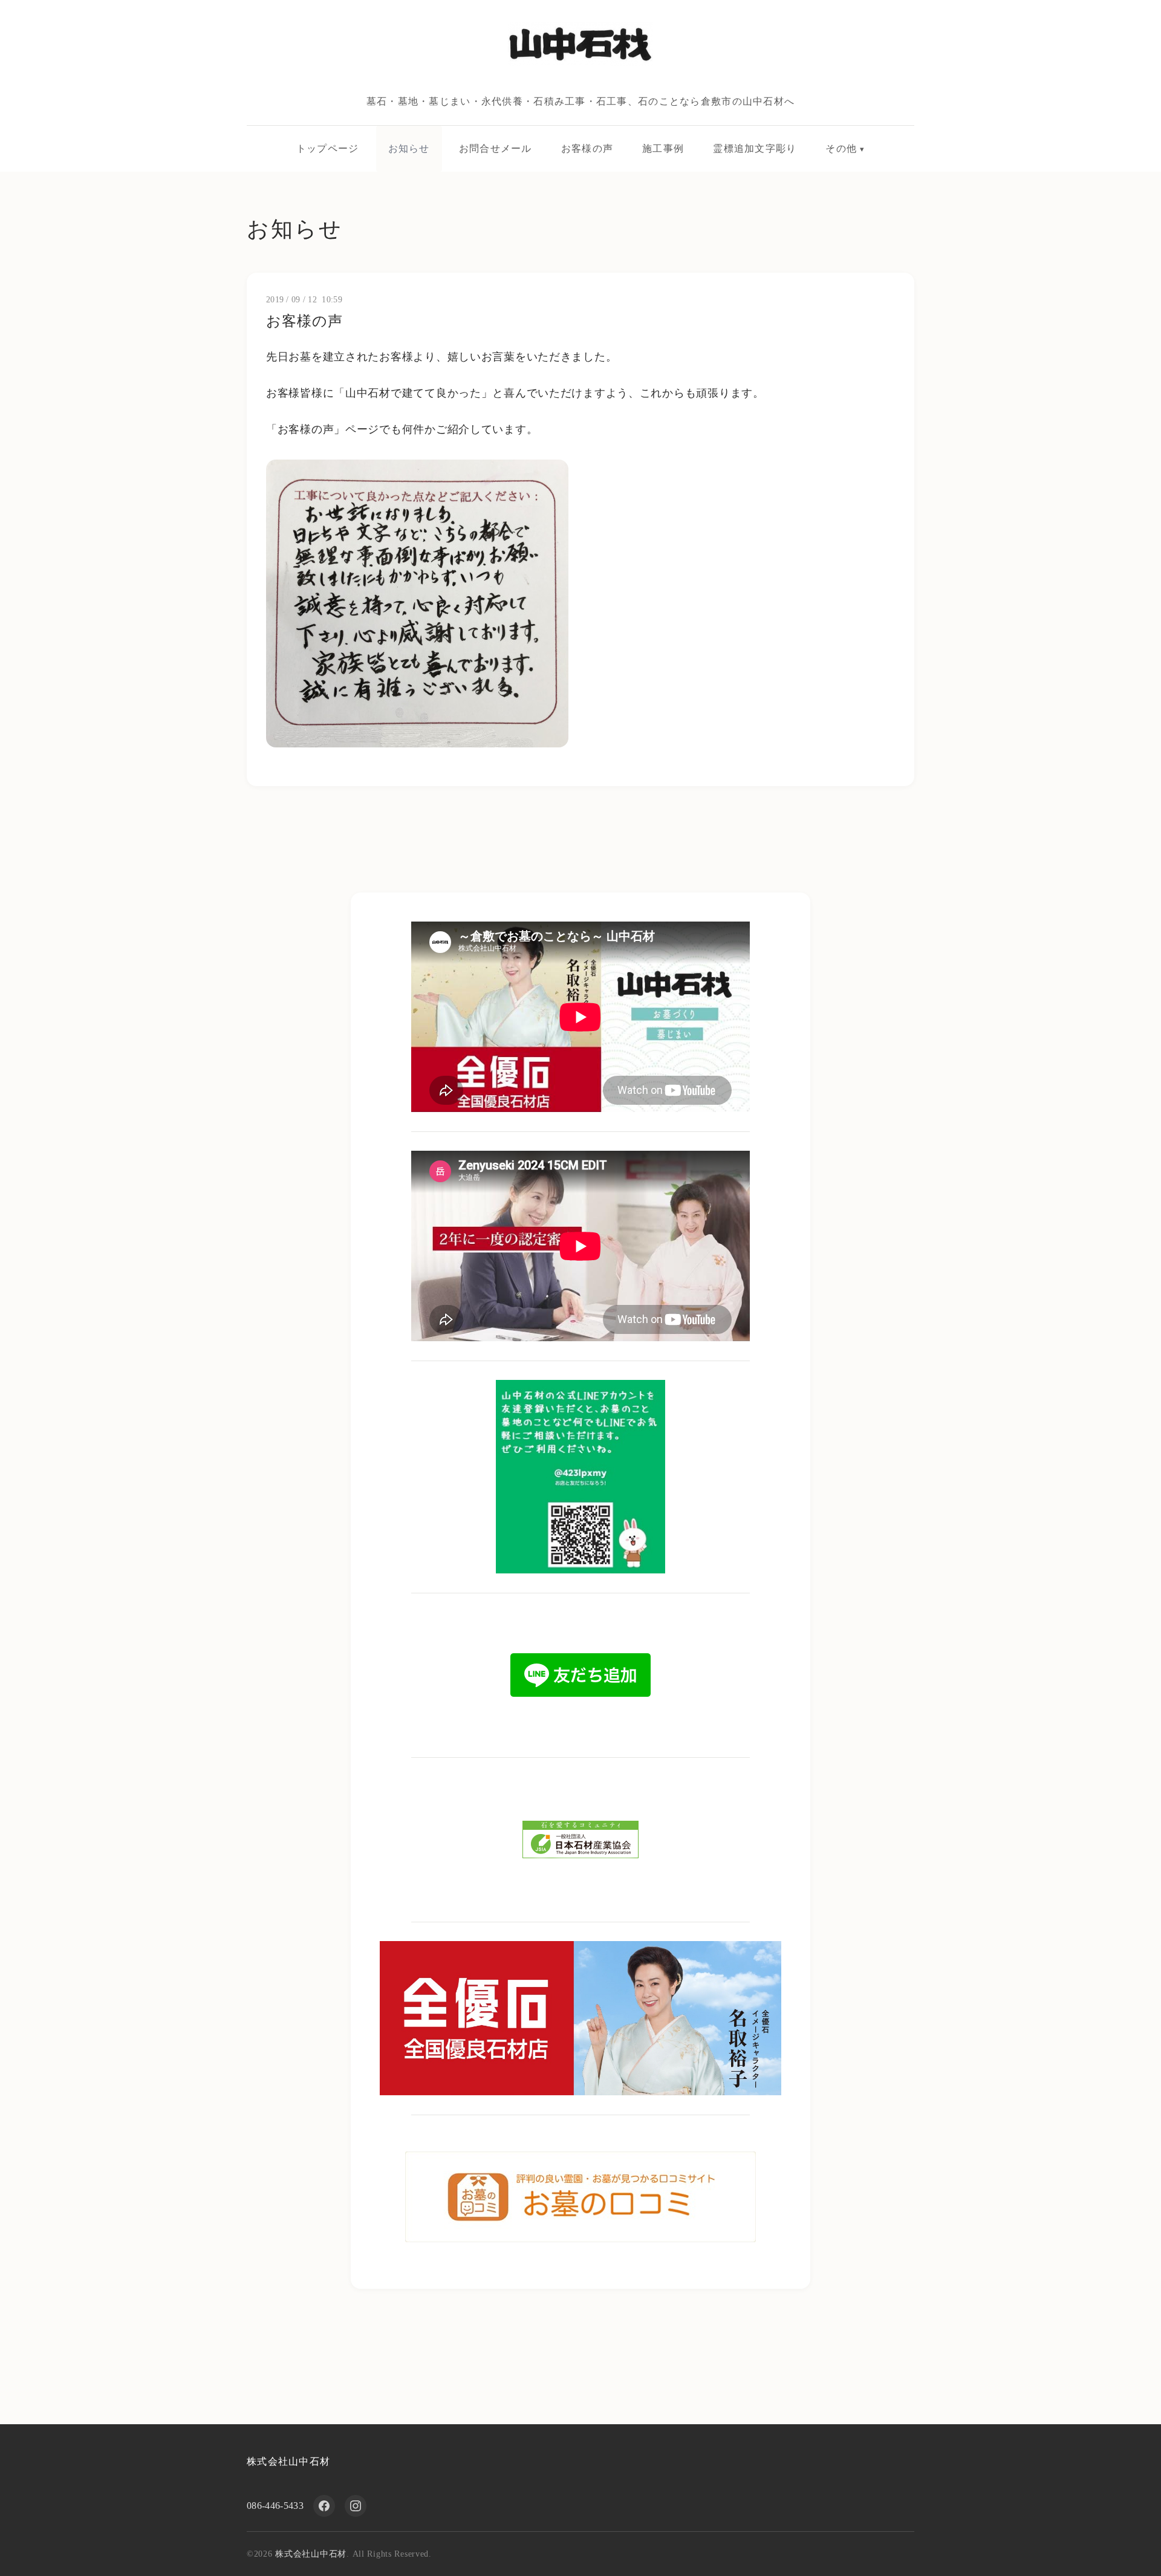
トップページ (328, 148)
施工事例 (663, 148)
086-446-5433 (275, 2506)
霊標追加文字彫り (755, 148)
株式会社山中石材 (288, 2461)
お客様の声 (587, 148)
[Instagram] (356, 2506)
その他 (841, 148)
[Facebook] (324, 2506)
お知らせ (409, 148)
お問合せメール (496, 148)
